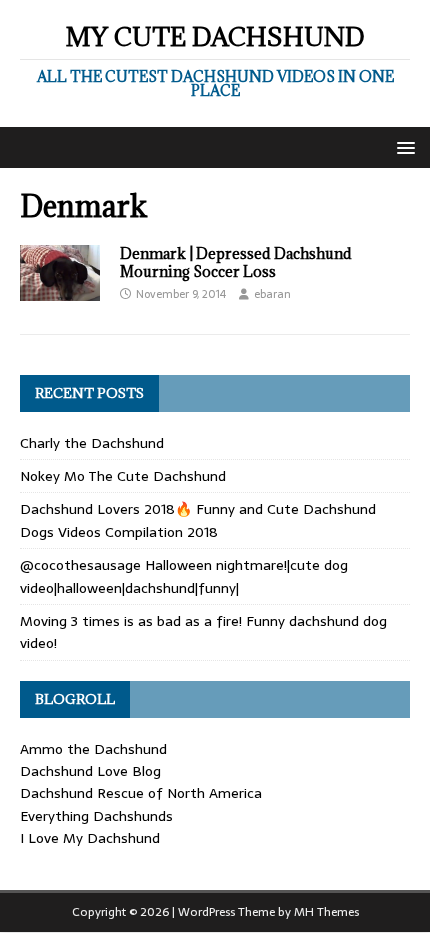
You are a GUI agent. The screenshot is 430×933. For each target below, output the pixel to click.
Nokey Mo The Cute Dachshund (123, 476)
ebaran (272, 294)
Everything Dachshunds (96, 816)
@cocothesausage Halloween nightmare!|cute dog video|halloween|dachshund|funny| (184, 576)
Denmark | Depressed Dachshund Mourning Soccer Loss (236, 262)
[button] (402, 146)
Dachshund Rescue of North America (141, 793)
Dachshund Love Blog (90, 771)
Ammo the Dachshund (93, 749)
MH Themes (326, 912)
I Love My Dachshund (90, 838)
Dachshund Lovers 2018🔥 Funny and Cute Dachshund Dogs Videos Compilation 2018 (198, 520)
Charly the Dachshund (92, 443)
